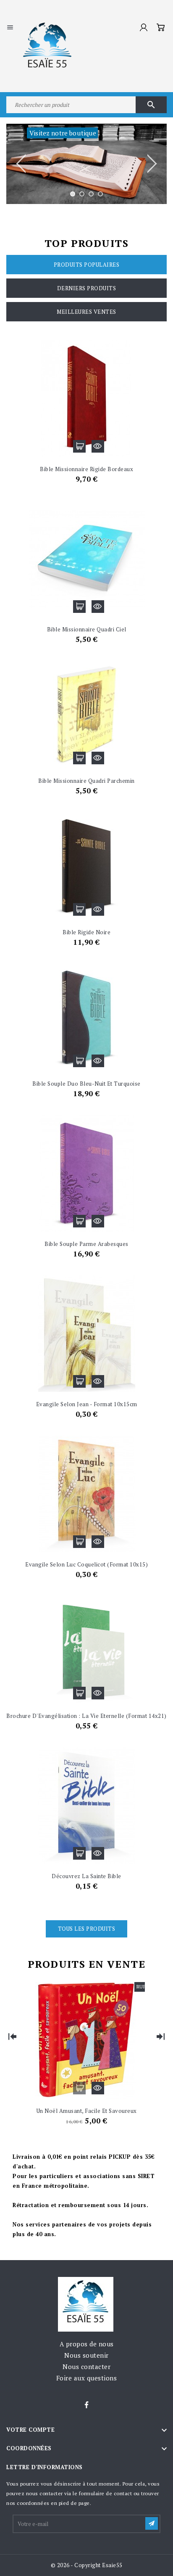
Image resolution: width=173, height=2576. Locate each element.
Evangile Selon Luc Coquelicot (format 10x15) (86, 1564)
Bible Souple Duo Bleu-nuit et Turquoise (86, 1084)
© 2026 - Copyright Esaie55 (87, 2565)
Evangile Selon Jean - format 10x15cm (87, 1404)
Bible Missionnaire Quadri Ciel (87, 629)
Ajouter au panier (79, 446)
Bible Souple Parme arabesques (86, 1244)
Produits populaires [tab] (87, 265)
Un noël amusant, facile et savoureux (87, 2111)
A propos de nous (87, 2344)
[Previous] (13, 2036)
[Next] (160, 2036)
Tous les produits (87, 1929)
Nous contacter (86, 2367)
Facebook (86, 2405)
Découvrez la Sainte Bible (86, 1876)
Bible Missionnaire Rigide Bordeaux (86, 469)
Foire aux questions (87, 2378)
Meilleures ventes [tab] (86, 312)
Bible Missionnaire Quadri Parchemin (86, 781)
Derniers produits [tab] (87, 288)
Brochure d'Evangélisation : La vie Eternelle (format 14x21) (86, 1716)
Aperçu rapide (98, 446)
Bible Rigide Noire (86, 932)
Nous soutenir (86, 2355)
